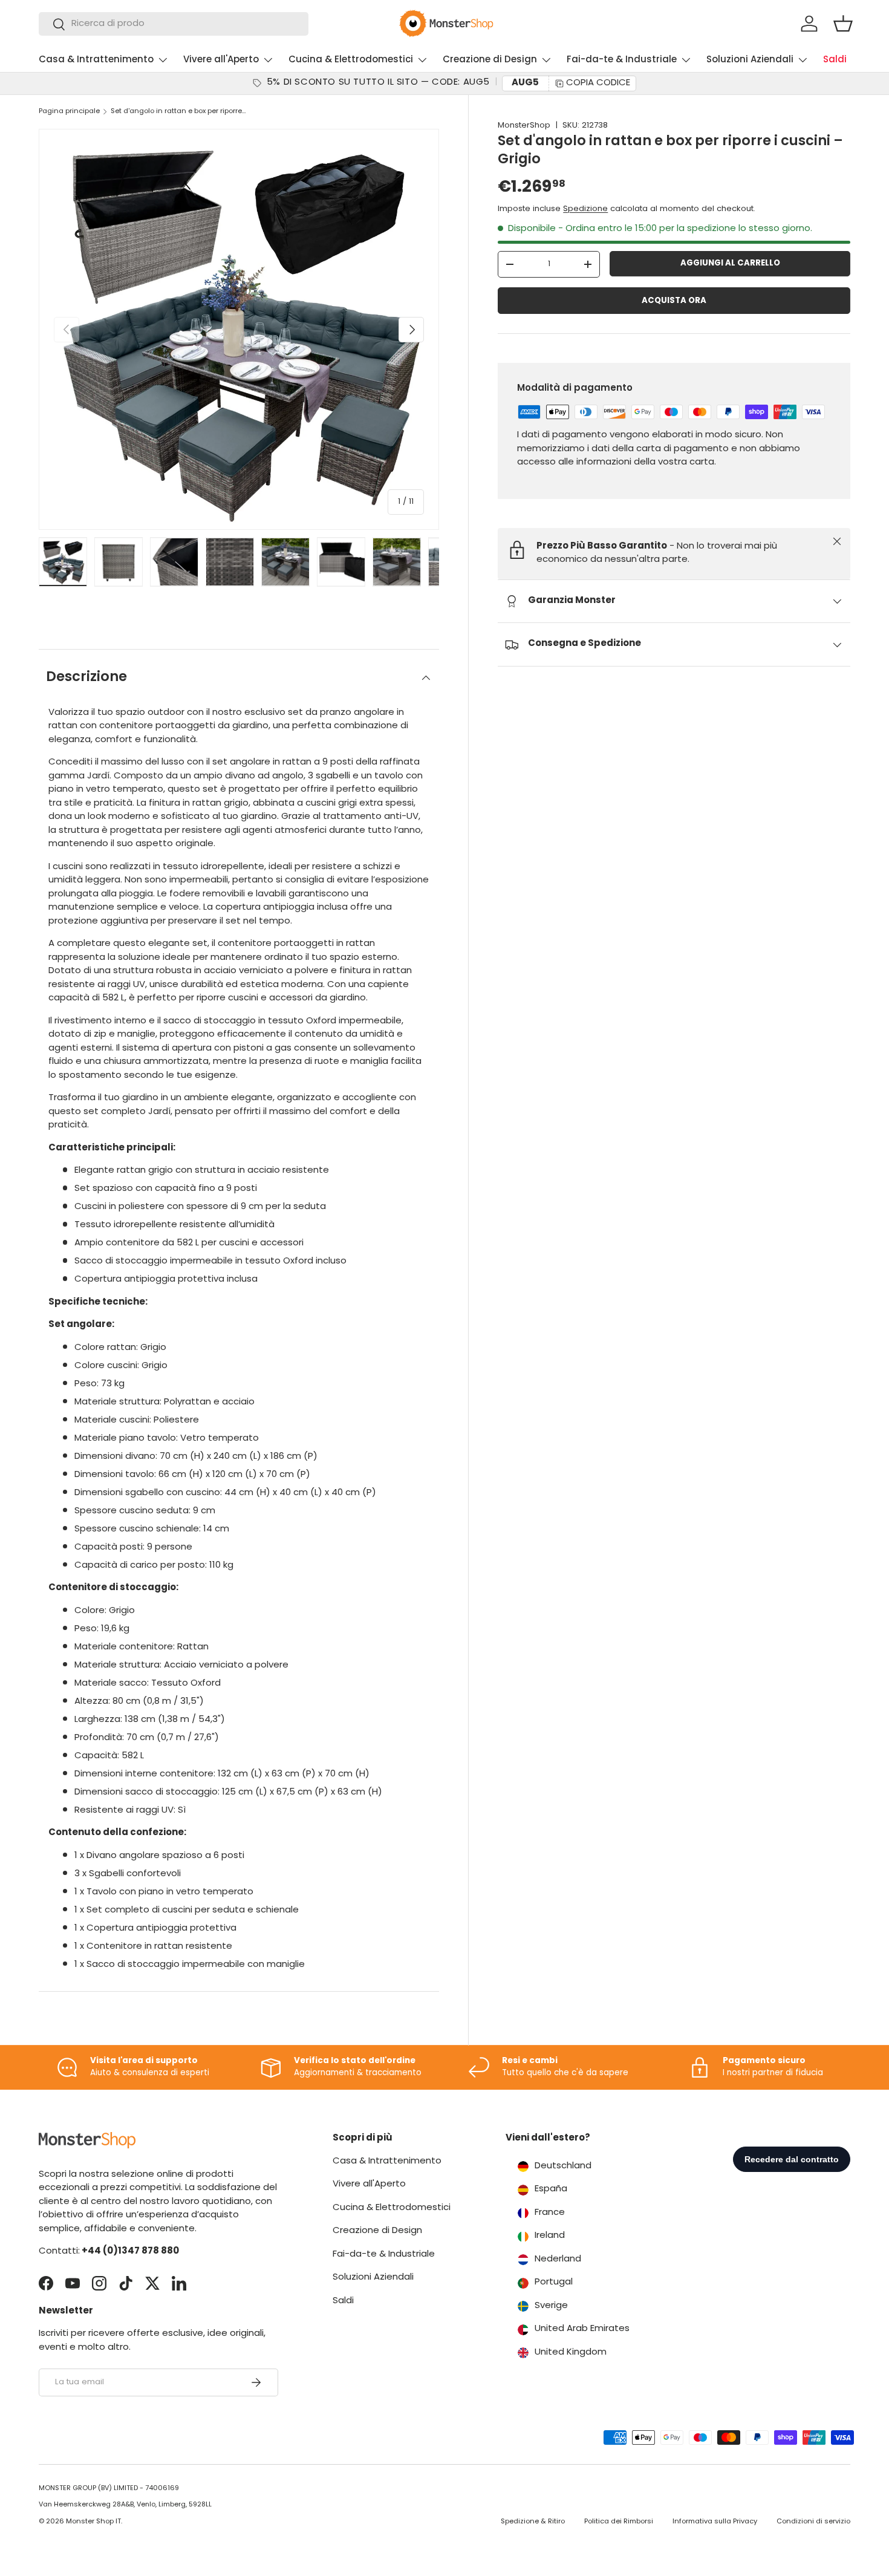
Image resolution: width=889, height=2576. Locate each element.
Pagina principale (69, 112)
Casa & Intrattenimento (96, 60)
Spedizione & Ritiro (533, 2522)
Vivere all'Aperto (221, 60)
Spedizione (585, 209)
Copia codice (598, 83)
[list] (239, 329)
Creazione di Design (490, 60)
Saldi (835, 60)
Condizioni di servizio (813, 2522)
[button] (843, 24)
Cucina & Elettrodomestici (351, 60)
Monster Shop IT (93, 2522)
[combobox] (174, 24)
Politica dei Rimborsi (619, 2522)
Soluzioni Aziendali (750, 60)
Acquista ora (674, 301)
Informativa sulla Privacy (715, 2522)
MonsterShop (524, 126)
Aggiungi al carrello (730, 263)
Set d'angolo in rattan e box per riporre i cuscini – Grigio (179, 112)
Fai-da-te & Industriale (622, 60)
